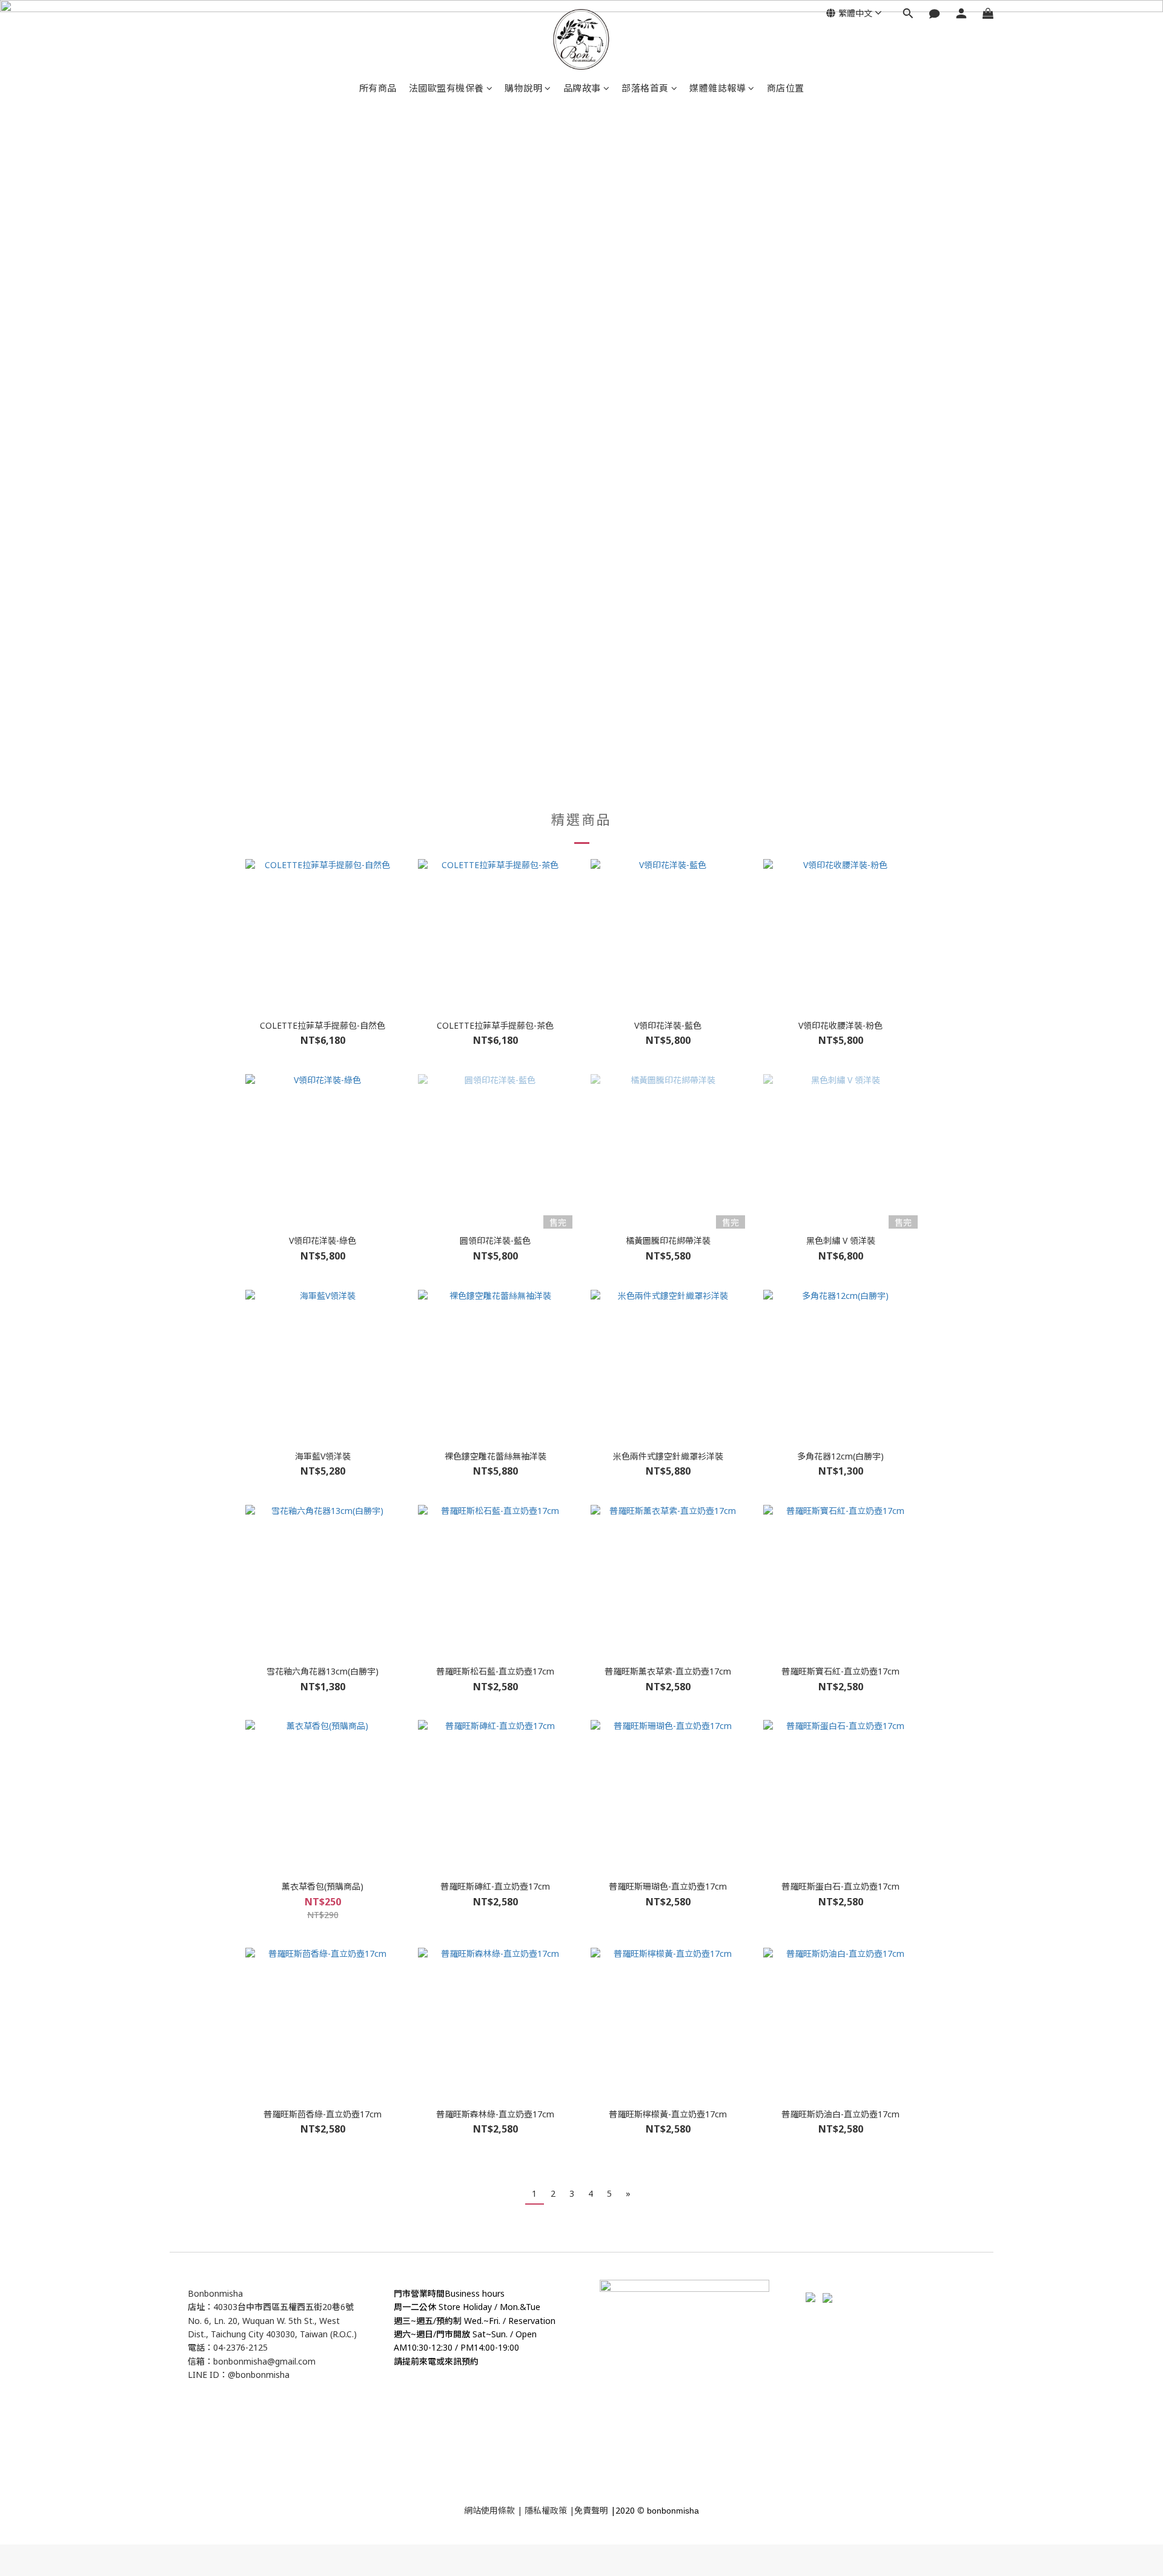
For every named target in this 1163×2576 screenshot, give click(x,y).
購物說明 (523, 88)
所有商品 (378, 88)
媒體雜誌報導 (717, 88)
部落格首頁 (645, 88)
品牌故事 (582, 88)
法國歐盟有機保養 (446, 88)
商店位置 (786, 88)
